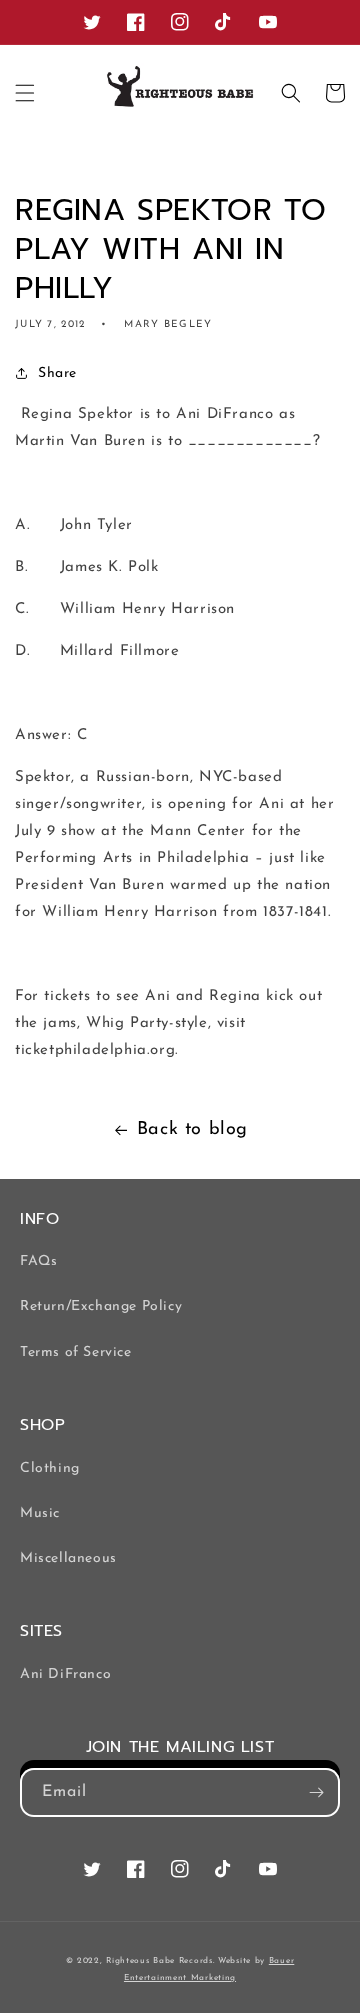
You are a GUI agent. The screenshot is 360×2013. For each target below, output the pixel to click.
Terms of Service (76, 1352)
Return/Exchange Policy (101, 1306)
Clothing (50, 1468)
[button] (25, 93)
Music (40, 1513)
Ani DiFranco (65, 1674)
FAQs (38, 1261)
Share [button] (57, 373)
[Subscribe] (316, 1792)
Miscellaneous (68, 1558)
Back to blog (192, 1130)
